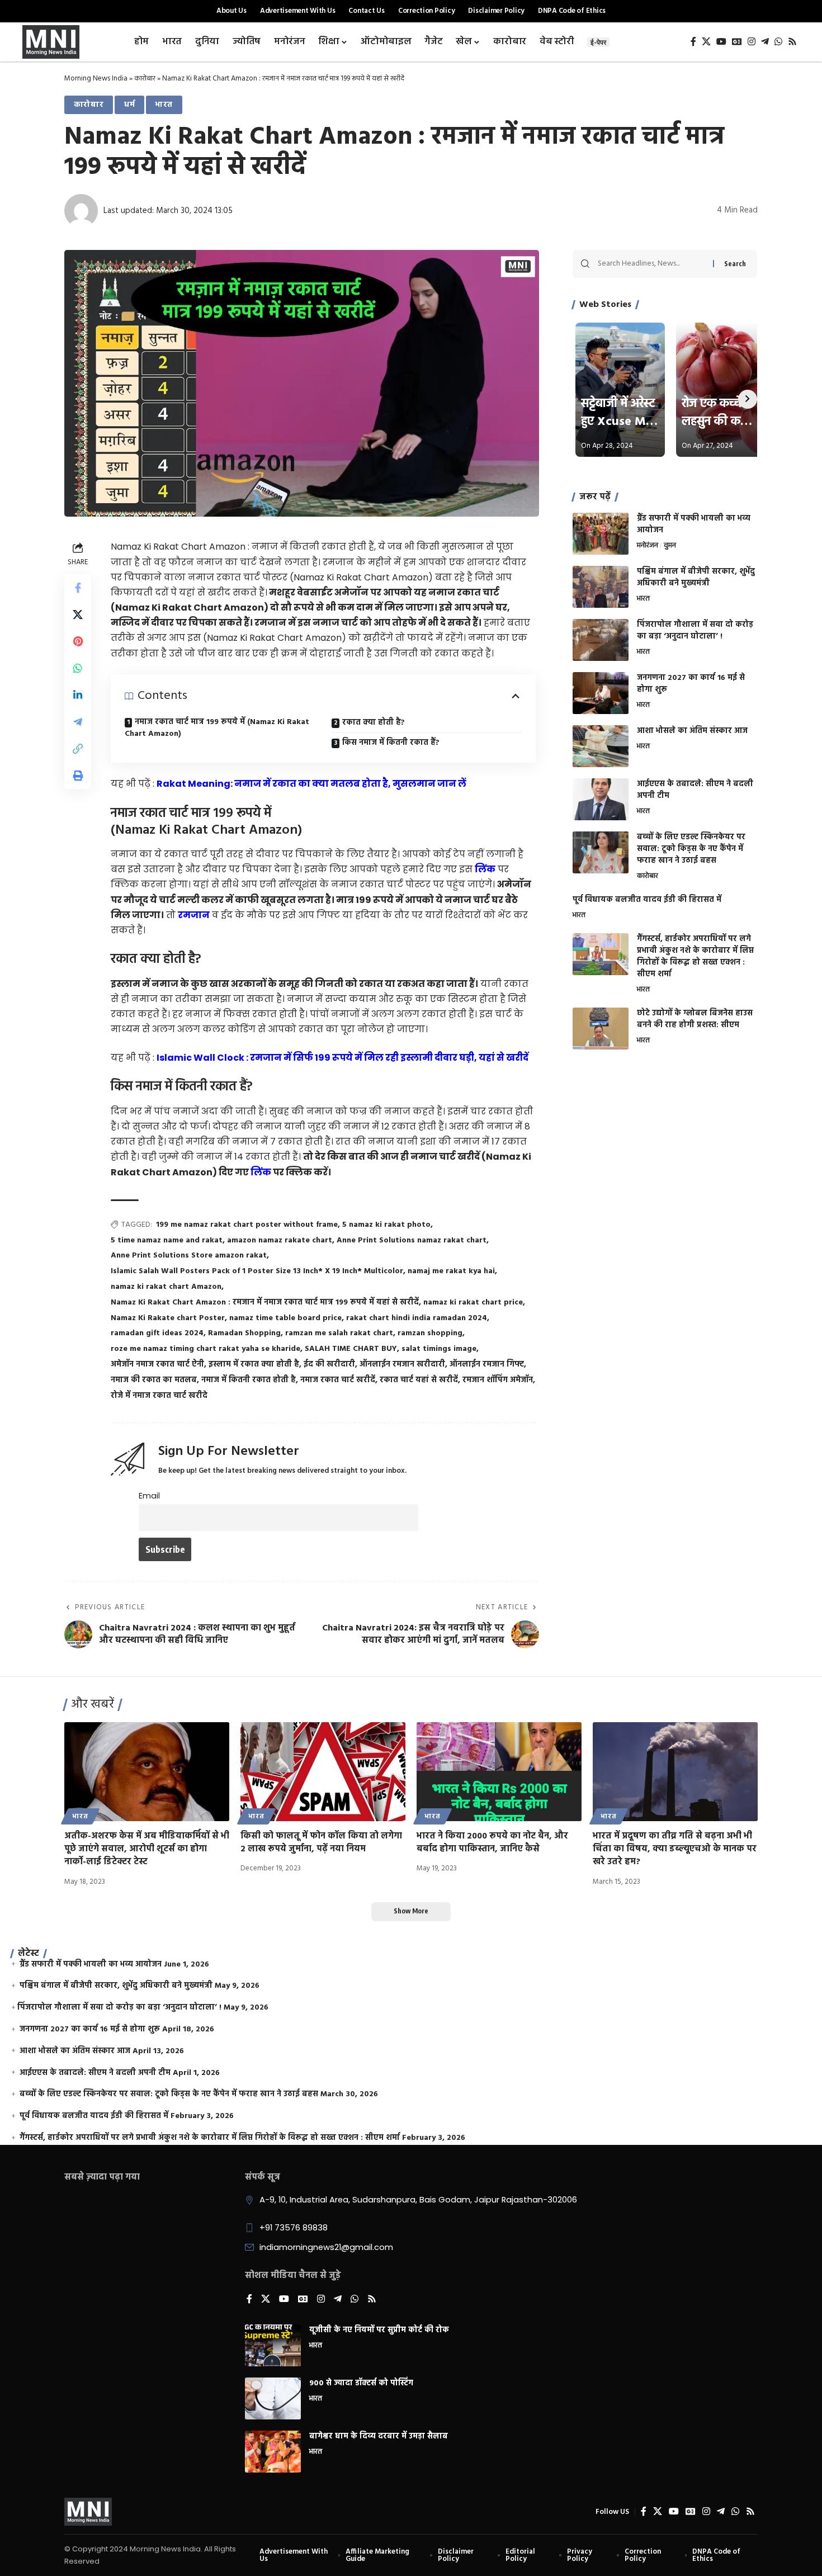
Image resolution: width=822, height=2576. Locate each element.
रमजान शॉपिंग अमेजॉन (498, 1380)
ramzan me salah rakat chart (339, 1333)
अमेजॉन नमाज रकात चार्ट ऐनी (157, 1365)
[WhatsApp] (778, 42)
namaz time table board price (285, 1318)
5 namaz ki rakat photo (386, 1225)
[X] (706, 42)
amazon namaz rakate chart (280, 1240)
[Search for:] (651, 264)
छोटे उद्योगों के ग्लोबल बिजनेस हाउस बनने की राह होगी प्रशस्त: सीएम (695, 1019)
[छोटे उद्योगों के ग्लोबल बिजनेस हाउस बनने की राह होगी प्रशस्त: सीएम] (601, 1029)
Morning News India (96, 79)
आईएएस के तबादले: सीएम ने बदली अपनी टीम (695, 790)
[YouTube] (721, 42)
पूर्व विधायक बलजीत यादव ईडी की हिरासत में (647, 900)
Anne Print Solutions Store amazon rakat (189, 1256)
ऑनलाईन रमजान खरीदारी (402, 1365)
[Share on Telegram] (78, 722)
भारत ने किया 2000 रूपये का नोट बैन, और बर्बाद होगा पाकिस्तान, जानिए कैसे (492, 1843)
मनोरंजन (648, 546)
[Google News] (737, 42)
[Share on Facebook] (78, 588)
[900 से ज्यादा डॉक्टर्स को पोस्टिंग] (273, 2398)
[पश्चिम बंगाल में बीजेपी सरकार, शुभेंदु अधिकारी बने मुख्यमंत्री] (601, 587)
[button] (78, 749)
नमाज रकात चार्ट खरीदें (338, 1380)
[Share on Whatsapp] (78, 668)
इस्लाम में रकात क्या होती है (254, 1365)
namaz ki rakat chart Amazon (166, 1287)
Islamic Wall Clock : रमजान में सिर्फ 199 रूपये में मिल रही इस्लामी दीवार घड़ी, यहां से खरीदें (342, 1058)
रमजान (194, 915)
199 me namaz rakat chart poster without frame (247, 1225)
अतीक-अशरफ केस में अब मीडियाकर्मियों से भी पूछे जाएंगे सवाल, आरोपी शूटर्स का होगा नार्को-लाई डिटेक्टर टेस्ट (147, 1849)
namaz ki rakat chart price (473, 1303)
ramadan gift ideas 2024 (157, 1333)
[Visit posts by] (81, 211)
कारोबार (145, 79)
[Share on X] (78, 615)
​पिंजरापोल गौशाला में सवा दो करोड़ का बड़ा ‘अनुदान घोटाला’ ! (695, 631)
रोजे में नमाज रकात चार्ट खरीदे (159, 1396)
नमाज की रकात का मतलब (154, 1380)
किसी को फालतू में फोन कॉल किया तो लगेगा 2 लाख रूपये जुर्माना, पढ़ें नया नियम (321, 1843)
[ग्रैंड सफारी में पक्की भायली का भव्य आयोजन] (601, 534)
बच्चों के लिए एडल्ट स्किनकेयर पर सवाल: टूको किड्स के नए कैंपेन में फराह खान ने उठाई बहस (691, 849)
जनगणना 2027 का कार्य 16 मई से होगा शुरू (691, 684)
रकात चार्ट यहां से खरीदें (419, 1380)
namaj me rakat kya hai (451, 1271)
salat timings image (439, 1349)
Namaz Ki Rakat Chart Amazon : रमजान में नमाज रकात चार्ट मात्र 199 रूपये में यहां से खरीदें (265, 1303)
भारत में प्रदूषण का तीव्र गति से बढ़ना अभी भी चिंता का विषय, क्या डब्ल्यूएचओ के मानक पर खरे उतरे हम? (675, 1849)
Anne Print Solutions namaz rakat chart (412, 1240)
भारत (164, 105)
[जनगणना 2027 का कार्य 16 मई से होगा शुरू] (601, 693)
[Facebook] (693, 42)
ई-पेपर (598, 42)
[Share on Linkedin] (78, 695)
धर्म (130, 105)
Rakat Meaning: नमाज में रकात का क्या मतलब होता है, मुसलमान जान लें (311, 784)
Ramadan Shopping (244, 1333)
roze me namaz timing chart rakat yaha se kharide (206, 1349)
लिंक (485, 869)
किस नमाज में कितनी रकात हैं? (391, 743)
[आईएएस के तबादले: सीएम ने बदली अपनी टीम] (601, 799)
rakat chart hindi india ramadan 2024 (417, 1318)
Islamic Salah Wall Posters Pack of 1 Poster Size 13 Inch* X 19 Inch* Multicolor (257, 1271)
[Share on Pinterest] (78, 641)
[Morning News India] (88, 2512)
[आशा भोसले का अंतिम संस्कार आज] (601, 746)
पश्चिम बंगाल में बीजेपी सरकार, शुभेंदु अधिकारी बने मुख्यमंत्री (696, 578)
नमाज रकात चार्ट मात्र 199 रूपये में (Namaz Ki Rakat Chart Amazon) (217, 728)
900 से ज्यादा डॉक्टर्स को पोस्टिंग (361, 2383)
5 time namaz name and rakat (167, 1240)
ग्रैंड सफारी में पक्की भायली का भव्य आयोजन (694, 524)
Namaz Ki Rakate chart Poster (168, 1318)
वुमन (670, 546)
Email (149, 1496)
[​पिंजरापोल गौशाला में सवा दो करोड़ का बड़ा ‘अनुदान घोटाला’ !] (601, 640)
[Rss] (792, 42)
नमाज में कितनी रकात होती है (249, 1380)
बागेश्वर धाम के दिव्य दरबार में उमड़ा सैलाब (379, 2436)
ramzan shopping (430, 1333)
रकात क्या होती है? (374, 723)
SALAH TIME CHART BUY (351, 1349)
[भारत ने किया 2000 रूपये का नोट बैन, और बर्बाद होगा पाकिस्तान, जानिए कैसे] (499, 1772)
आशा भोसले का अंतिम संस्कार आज (692, 731)
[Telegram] (765, 42)
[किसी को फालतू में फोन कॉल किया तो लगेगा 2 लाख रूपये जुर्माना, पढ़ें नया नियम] (323, 1772)
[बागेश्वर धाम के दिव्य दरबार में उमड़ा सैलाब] (273, 2452)
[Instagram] (752, 42)
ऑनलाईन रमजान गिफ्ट (487, 1365)
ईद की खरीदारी (329, 1365)
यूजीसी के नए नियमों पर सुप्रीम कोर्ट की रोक (379, 2330)
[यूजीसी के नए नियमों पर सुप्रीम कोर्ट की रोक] (273, 2345)
